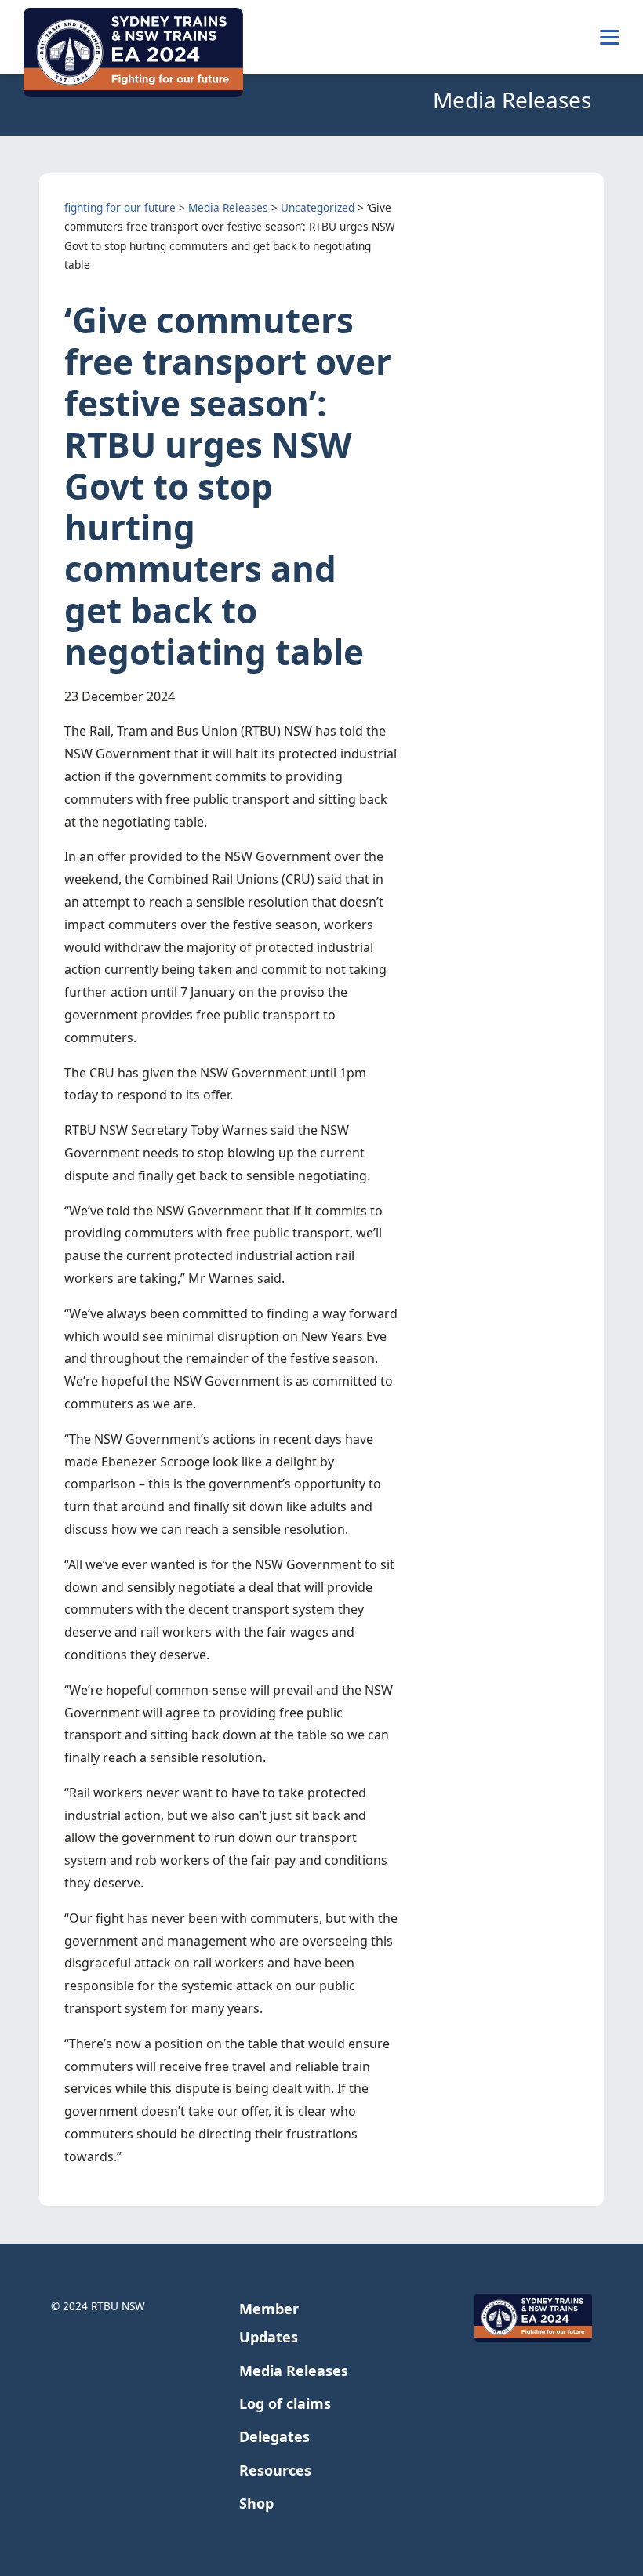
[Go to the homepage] (133, 53)
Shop (256, 2503)
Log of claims (285, 2403)
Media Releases (294, 2371)
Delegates (274, 2436)
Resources (275, 2470)
